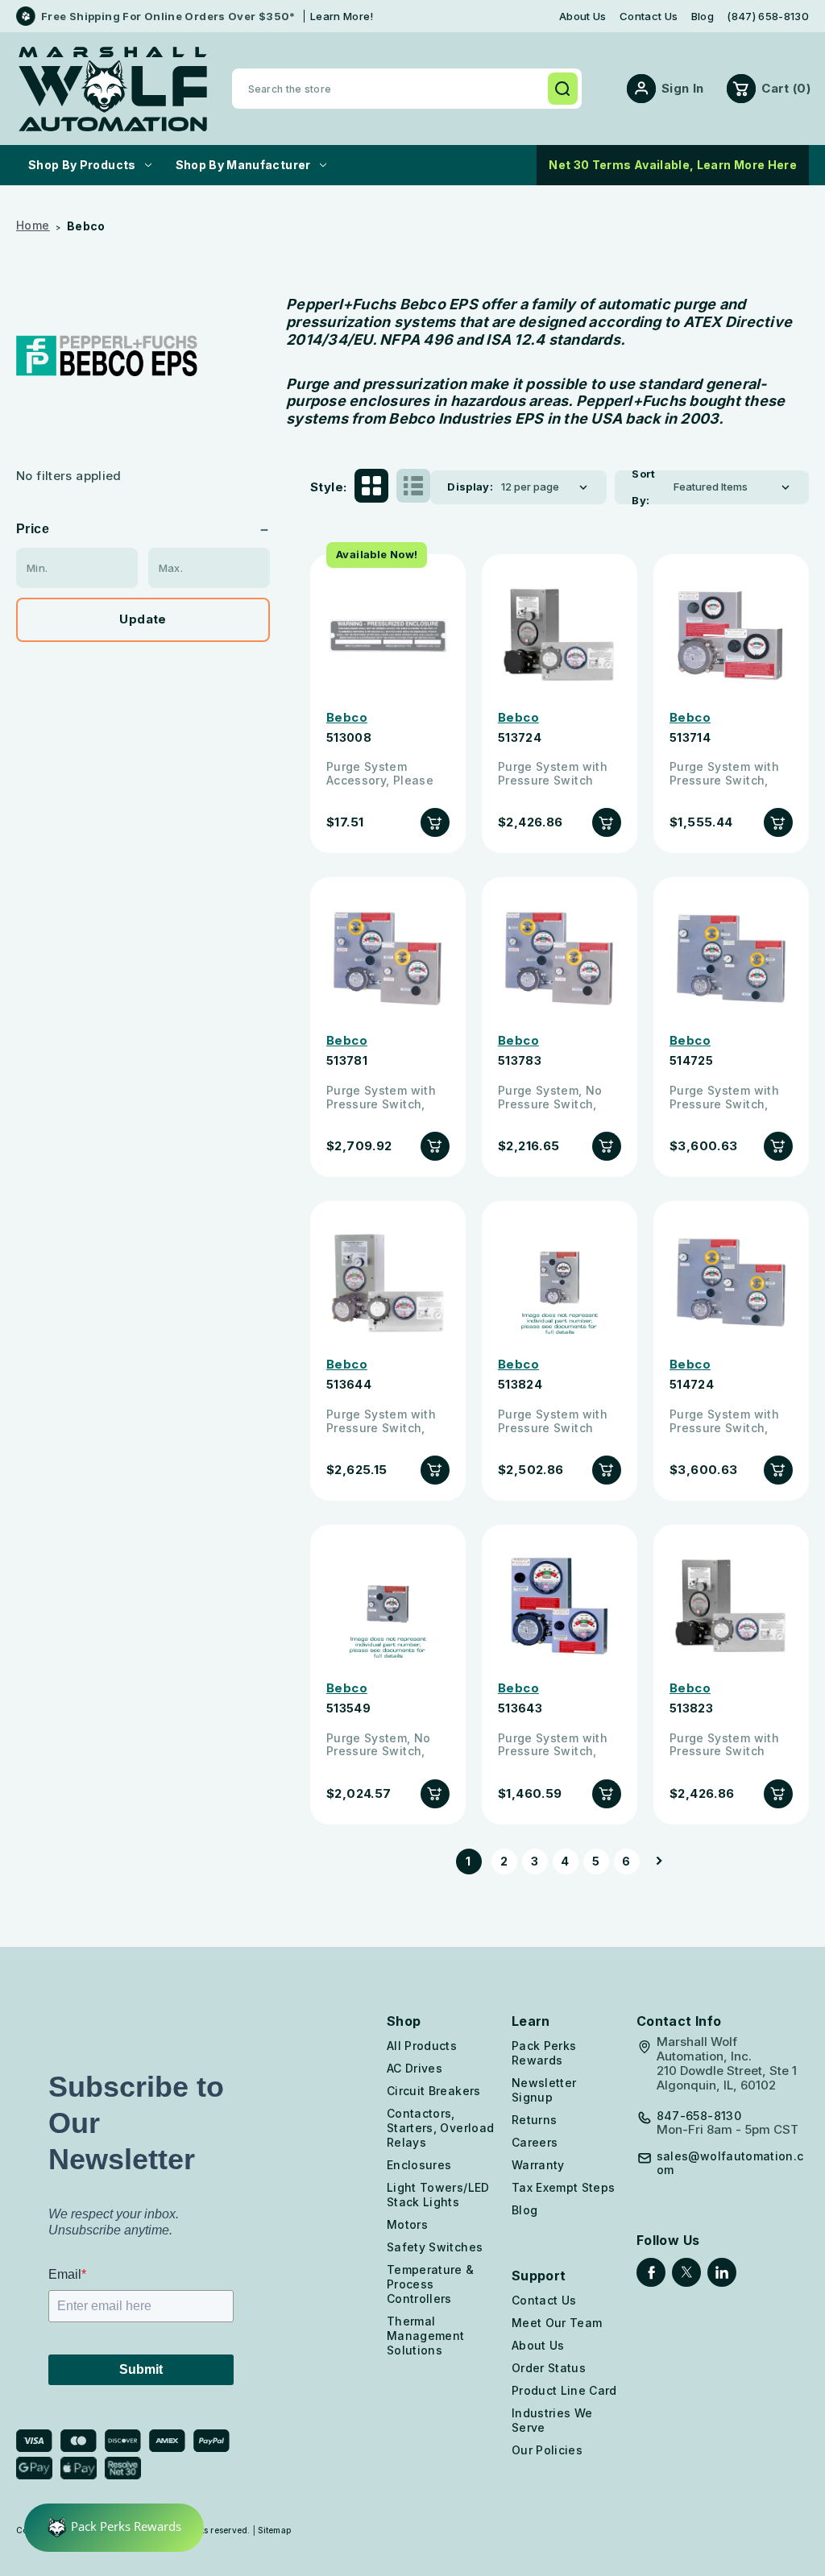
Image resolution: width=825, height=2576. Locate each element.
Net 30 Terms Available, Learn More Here (673, 165)
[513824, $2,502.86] (560, 1283)
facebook (651, 2272)
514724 (692, 1385)
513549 (348, 1708)
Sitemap (274, 2530)
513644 (349, 1385)
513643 (520, 1708)
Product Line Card (564, 2390)
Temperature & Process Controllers (431, 2284)
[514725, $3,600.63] (731, 959)
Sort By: (644, 487)
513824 (520, 1385)
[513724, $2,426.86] (560, 636)
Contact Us (649, 17)
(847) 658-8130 (768, 17)
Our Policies (547, 2450)
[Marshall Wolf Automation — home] (113, 89)
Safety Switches (435, 2247)
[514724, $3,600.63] (731, 1283)
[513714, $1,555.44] (731, 636)
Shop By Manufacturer (243, 165)
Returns (534, 2120)
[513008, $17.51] (388, 636)
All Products (422, 2046)
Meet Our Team (557, 2323)
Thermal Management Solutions (426, 2336)
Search (562, 89)
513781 (347, 1061)
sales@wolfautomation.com (730, 2163)
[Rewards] (114, 2528)
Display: (470, 487)
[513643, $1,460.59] (560, 1607)
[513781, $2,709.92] (388, 959)
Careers (535, 2142)
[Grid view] (371, 487)
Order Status (549, 2368)
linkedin (722, 2272)
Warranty (538, 2165)
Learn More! (342, 16)
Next (654, 1862)
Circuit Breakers (434, 2091)
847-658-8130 (699, 2116)
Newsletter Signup (544, 2090)
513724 (520, 738)
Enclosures (419, 2165)
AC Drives (415, 2068)
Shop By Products (82, 165)
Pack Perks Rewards (544, 2053)
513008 (349, 738)
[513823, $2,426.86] (731, 1607)
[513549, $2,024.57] (388, 1607)
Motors (407, 2224)
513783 (520, 1061)
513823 (691, 1708)
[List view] (413, 487)
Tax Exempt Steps (564, 2187)
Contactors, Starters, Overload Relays (440, 2128)
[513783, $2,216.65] (560, 959)
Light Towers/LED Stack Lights (438, 2195)
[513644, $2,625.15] (388, 1283)
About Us (583, 17)
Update (143, 619)
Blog (703, 17)
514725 (691, 1061)
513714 (690, 738)
